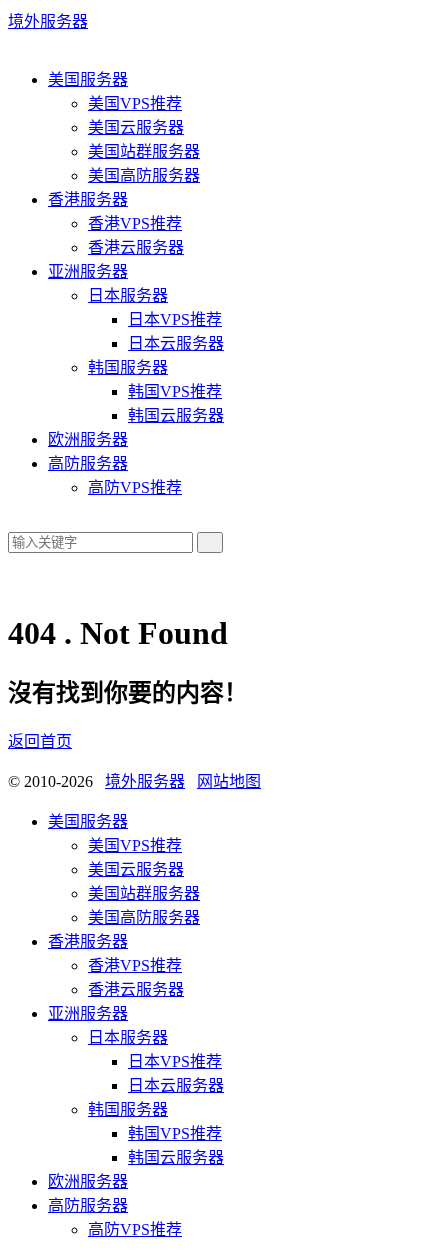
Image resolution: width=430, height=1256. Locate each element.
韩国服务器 (128, 367)
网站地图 (229, 781)
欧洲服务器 (88, 439)
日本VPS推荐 (175, 319)
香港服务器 (88, 199)
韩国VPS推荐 (175, 391)
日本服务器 (128, 295)
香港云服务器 (136, 247)
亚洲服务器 (88, 271)
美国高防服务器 (144, 175)
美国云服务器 (136, 127)
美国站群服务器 (144, 151)
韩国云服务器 (176, 415)
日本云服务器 (176, 343)
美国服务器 (88, 79)
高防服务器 (88, 463)
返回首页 (40, 741)
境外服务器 (48, 21)
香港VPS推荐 (135, 223)
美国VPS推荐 (135, 103)
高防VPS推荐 (135, 487)
